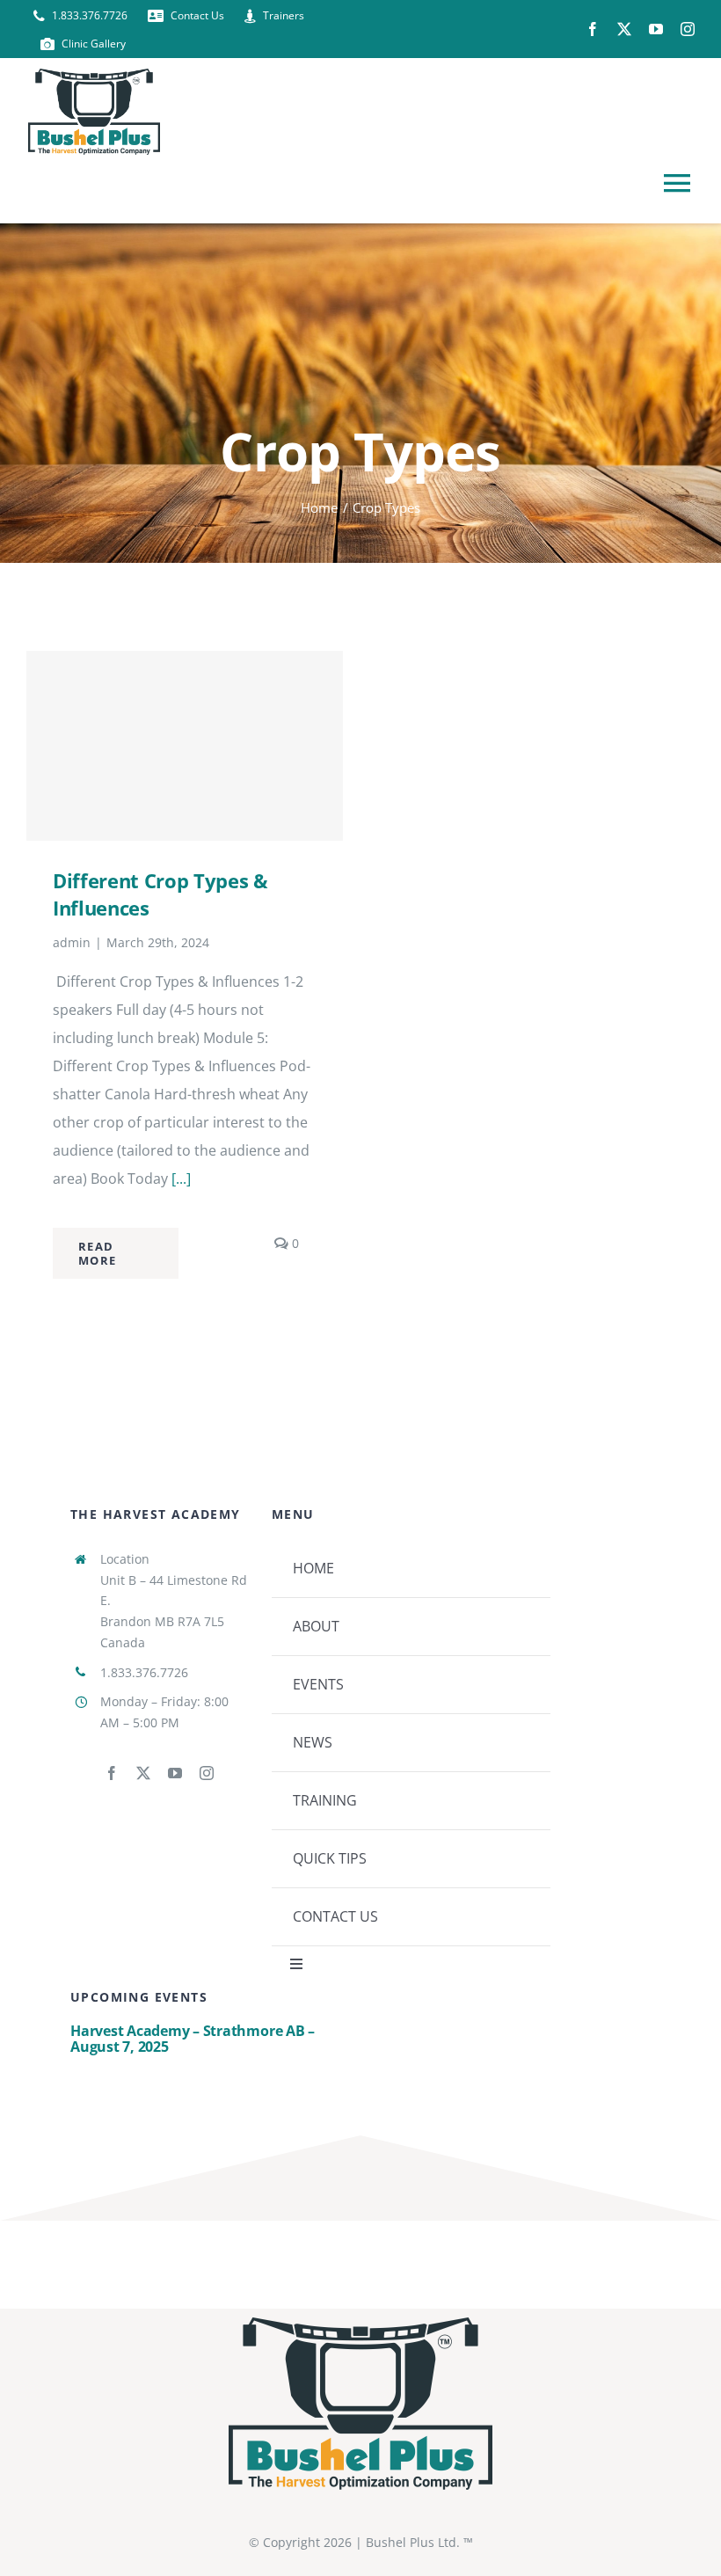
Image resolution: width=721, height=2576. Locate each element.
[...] (181, 1179)
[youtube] (656, 29)
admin (72, 942)
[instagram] (688, 29)
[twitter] (624, 29)
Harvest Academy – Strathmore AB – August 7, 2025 (193, 2039)
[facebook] (593, 29)
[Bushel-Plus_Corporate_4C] (360, 2324)
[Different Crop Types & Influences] (185, 746)
